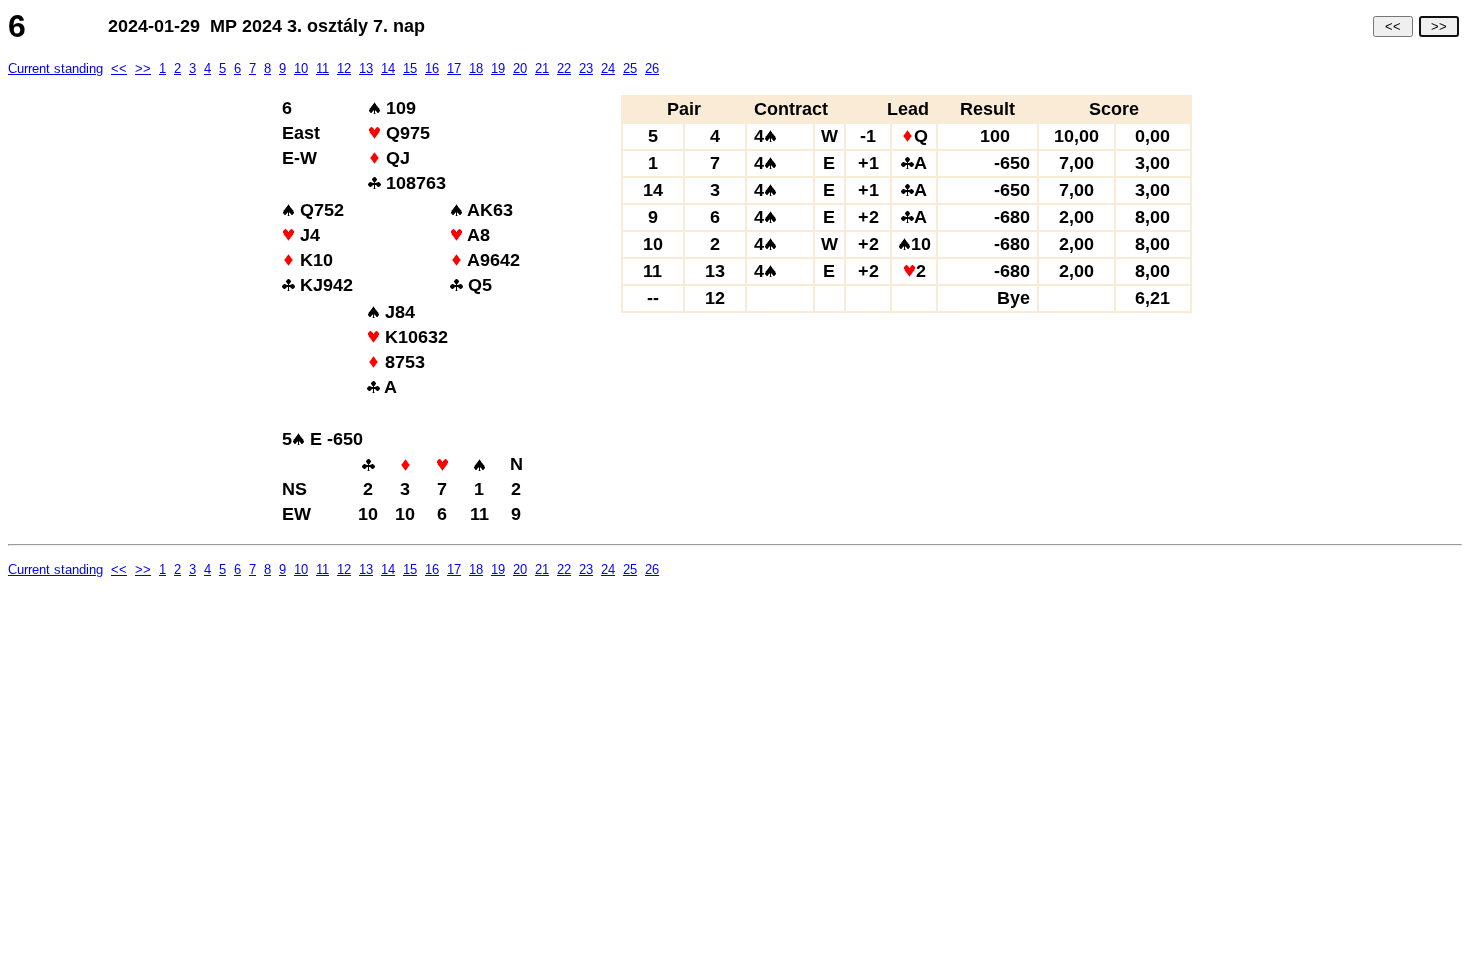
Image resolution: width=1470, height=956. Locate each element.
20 (520, 68)
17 (454, 68)
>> (1439, 26)
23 (586, 68)
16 (432, 68)
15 (410, 68)
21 (542, 68)
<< (1393, 26)
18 (476, 68)
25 (630, 68)
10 (301, 68)
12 (344, 68)
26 (652, 68)
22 (564, 68)
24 (608, 68)
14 (388, 68)
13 (366, 68)
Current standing (55, 68)
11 (322, 68)
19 (498, 68)
